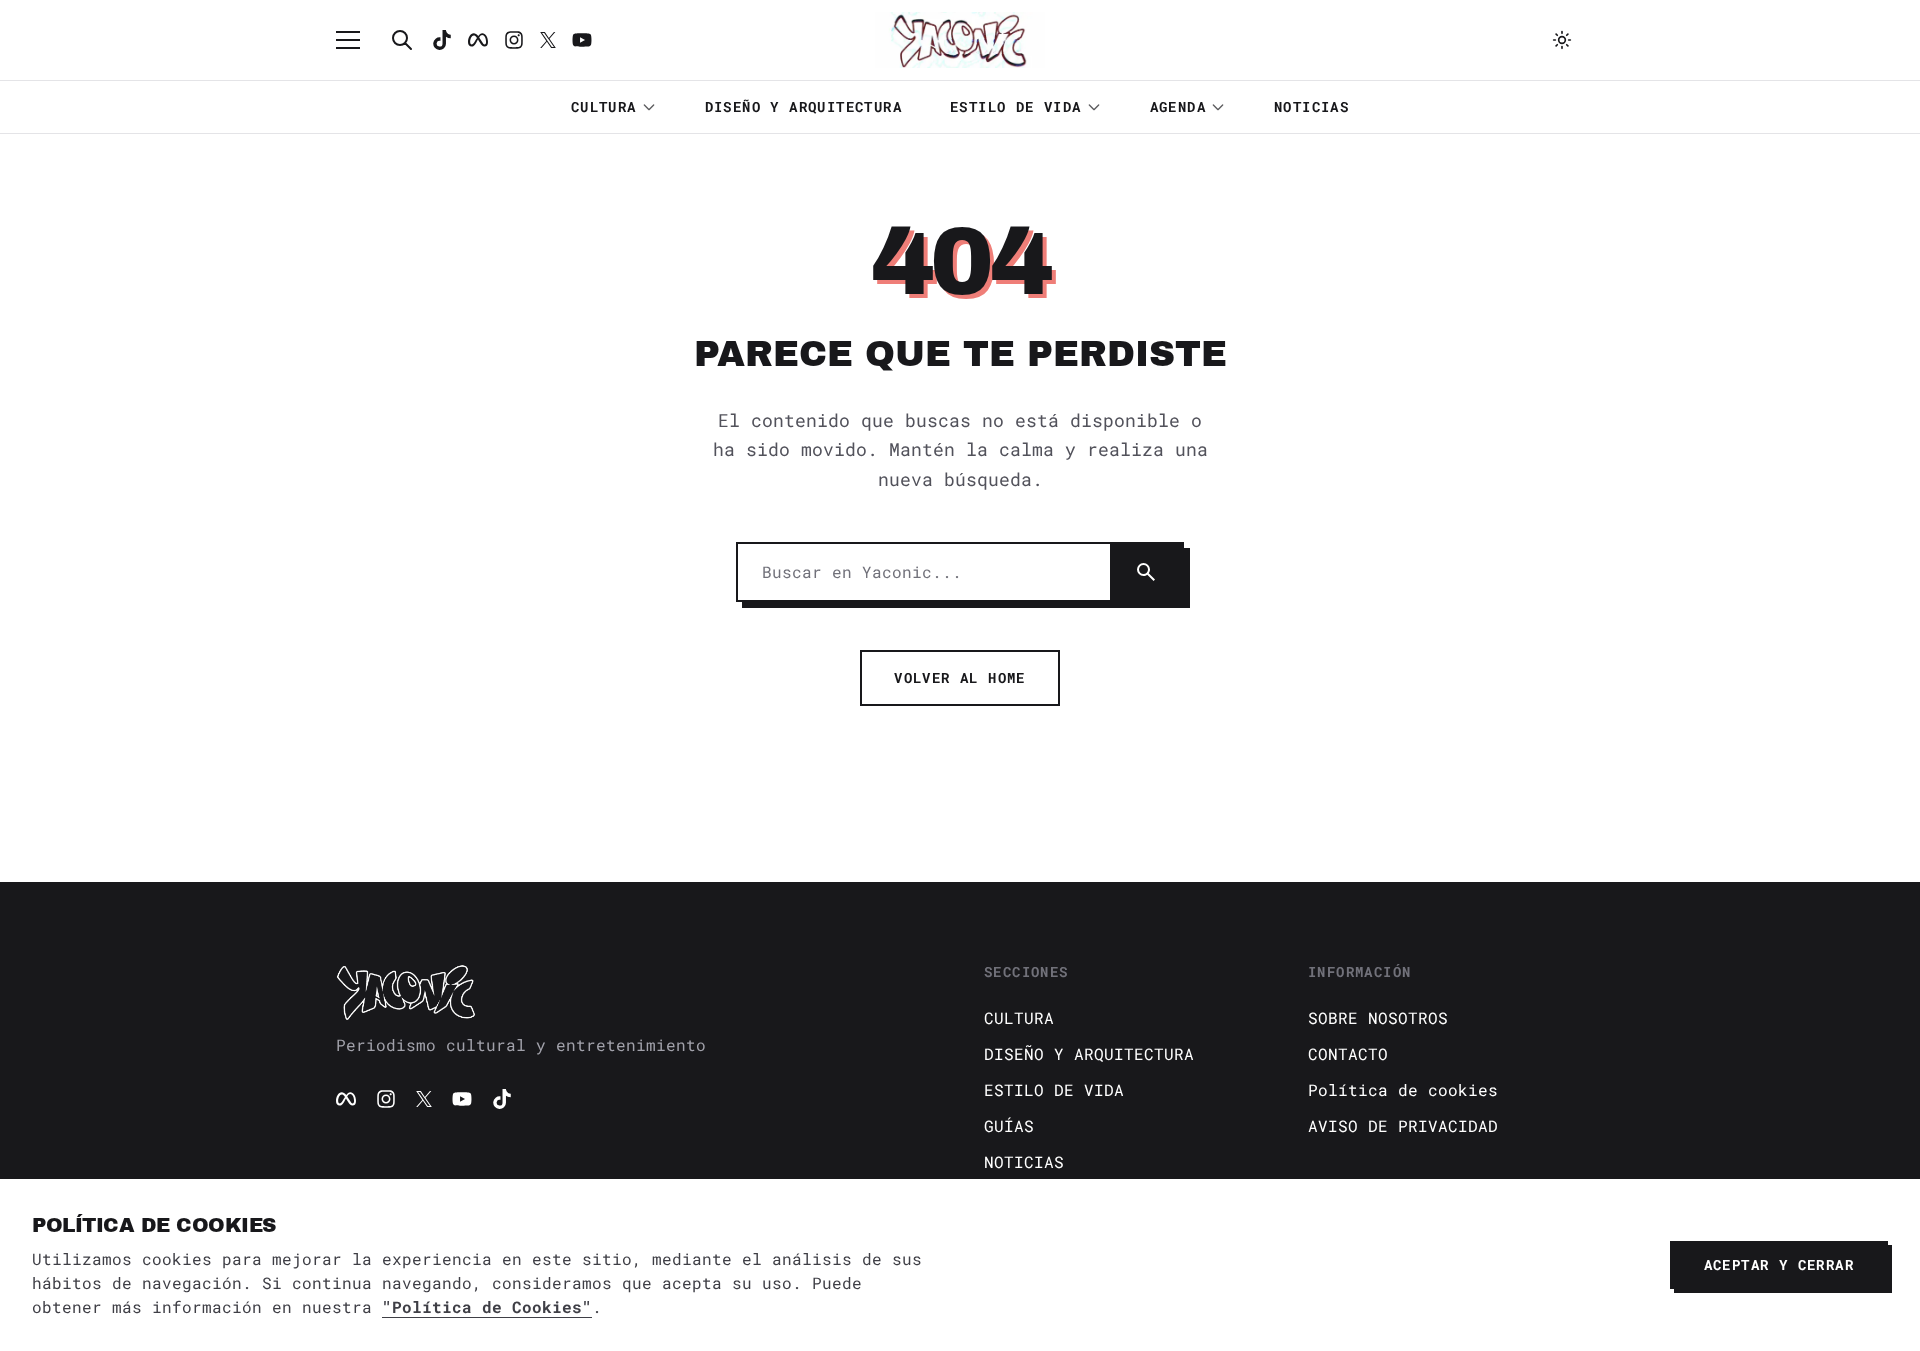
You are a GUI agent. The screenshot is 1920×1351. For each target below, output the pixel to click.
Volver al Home (960, 677)
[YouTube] (462, 1099)
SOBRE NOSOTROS (1378, 1017)
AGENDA (1178, 106)
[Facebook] (478, 40)
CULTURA (604, 106)
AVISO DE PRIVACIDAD (1403, 1125)
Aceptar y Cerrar (1779, 1264)
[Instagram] (514, 40)
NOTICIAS (1311, 106)
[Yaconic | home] (636, 992)
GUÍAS (1009, 1125)
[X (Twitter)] (424, 1099)
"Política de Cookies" (487, 1306)
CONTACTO (1348, 1053)
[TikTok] (442, 40)
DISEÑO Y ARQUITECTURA (803, 106)
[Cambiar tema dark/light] (1562, 40)
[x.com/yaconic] (548, 40)
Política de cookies (1403, 1089)
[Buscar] (402, 40)
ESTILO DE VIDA (1016, 106)
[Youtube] (582, 40)
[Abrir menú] (358, 40)
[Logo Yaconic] (960, 40)
